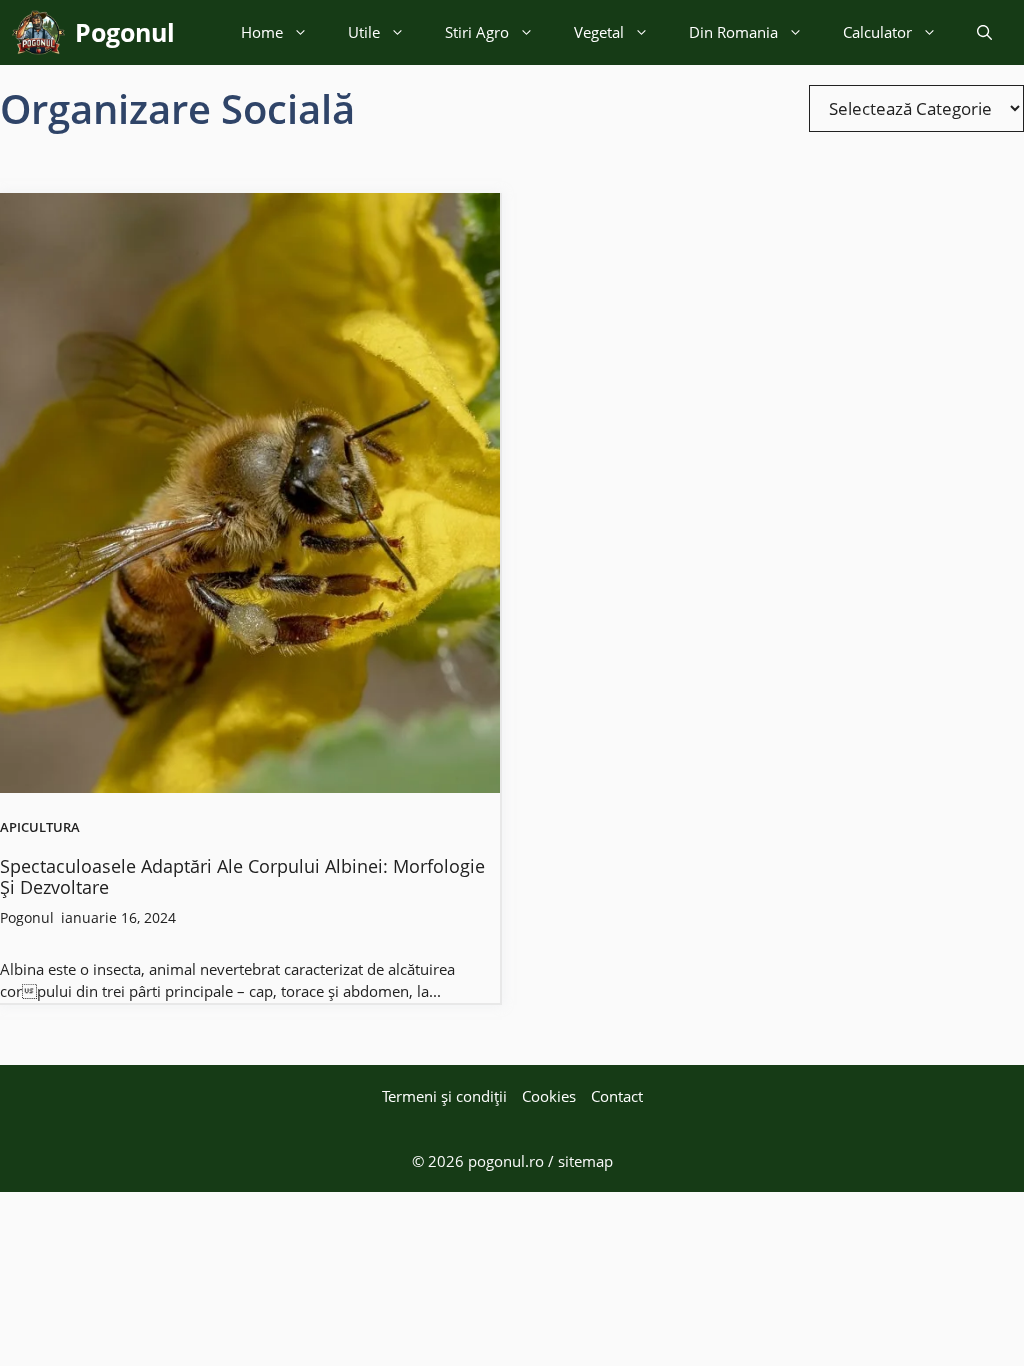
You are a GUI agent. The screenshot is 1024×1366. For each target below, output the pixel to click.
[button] (984, 32)
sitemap (585, 1161)
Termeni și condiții (444, 1096)
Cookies (549, 1096)
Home (262, 32)
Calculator (877, 32)
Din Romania (733, 32)
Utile (364, 32)
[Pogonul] (38, 32)
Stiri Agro (477, 32)
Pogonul (125, 32)
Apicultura (40, 828)
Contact (617, 1096)
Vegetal (599, 32)
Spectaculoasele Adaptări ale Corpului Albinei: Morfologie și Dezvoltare (242, 877)
